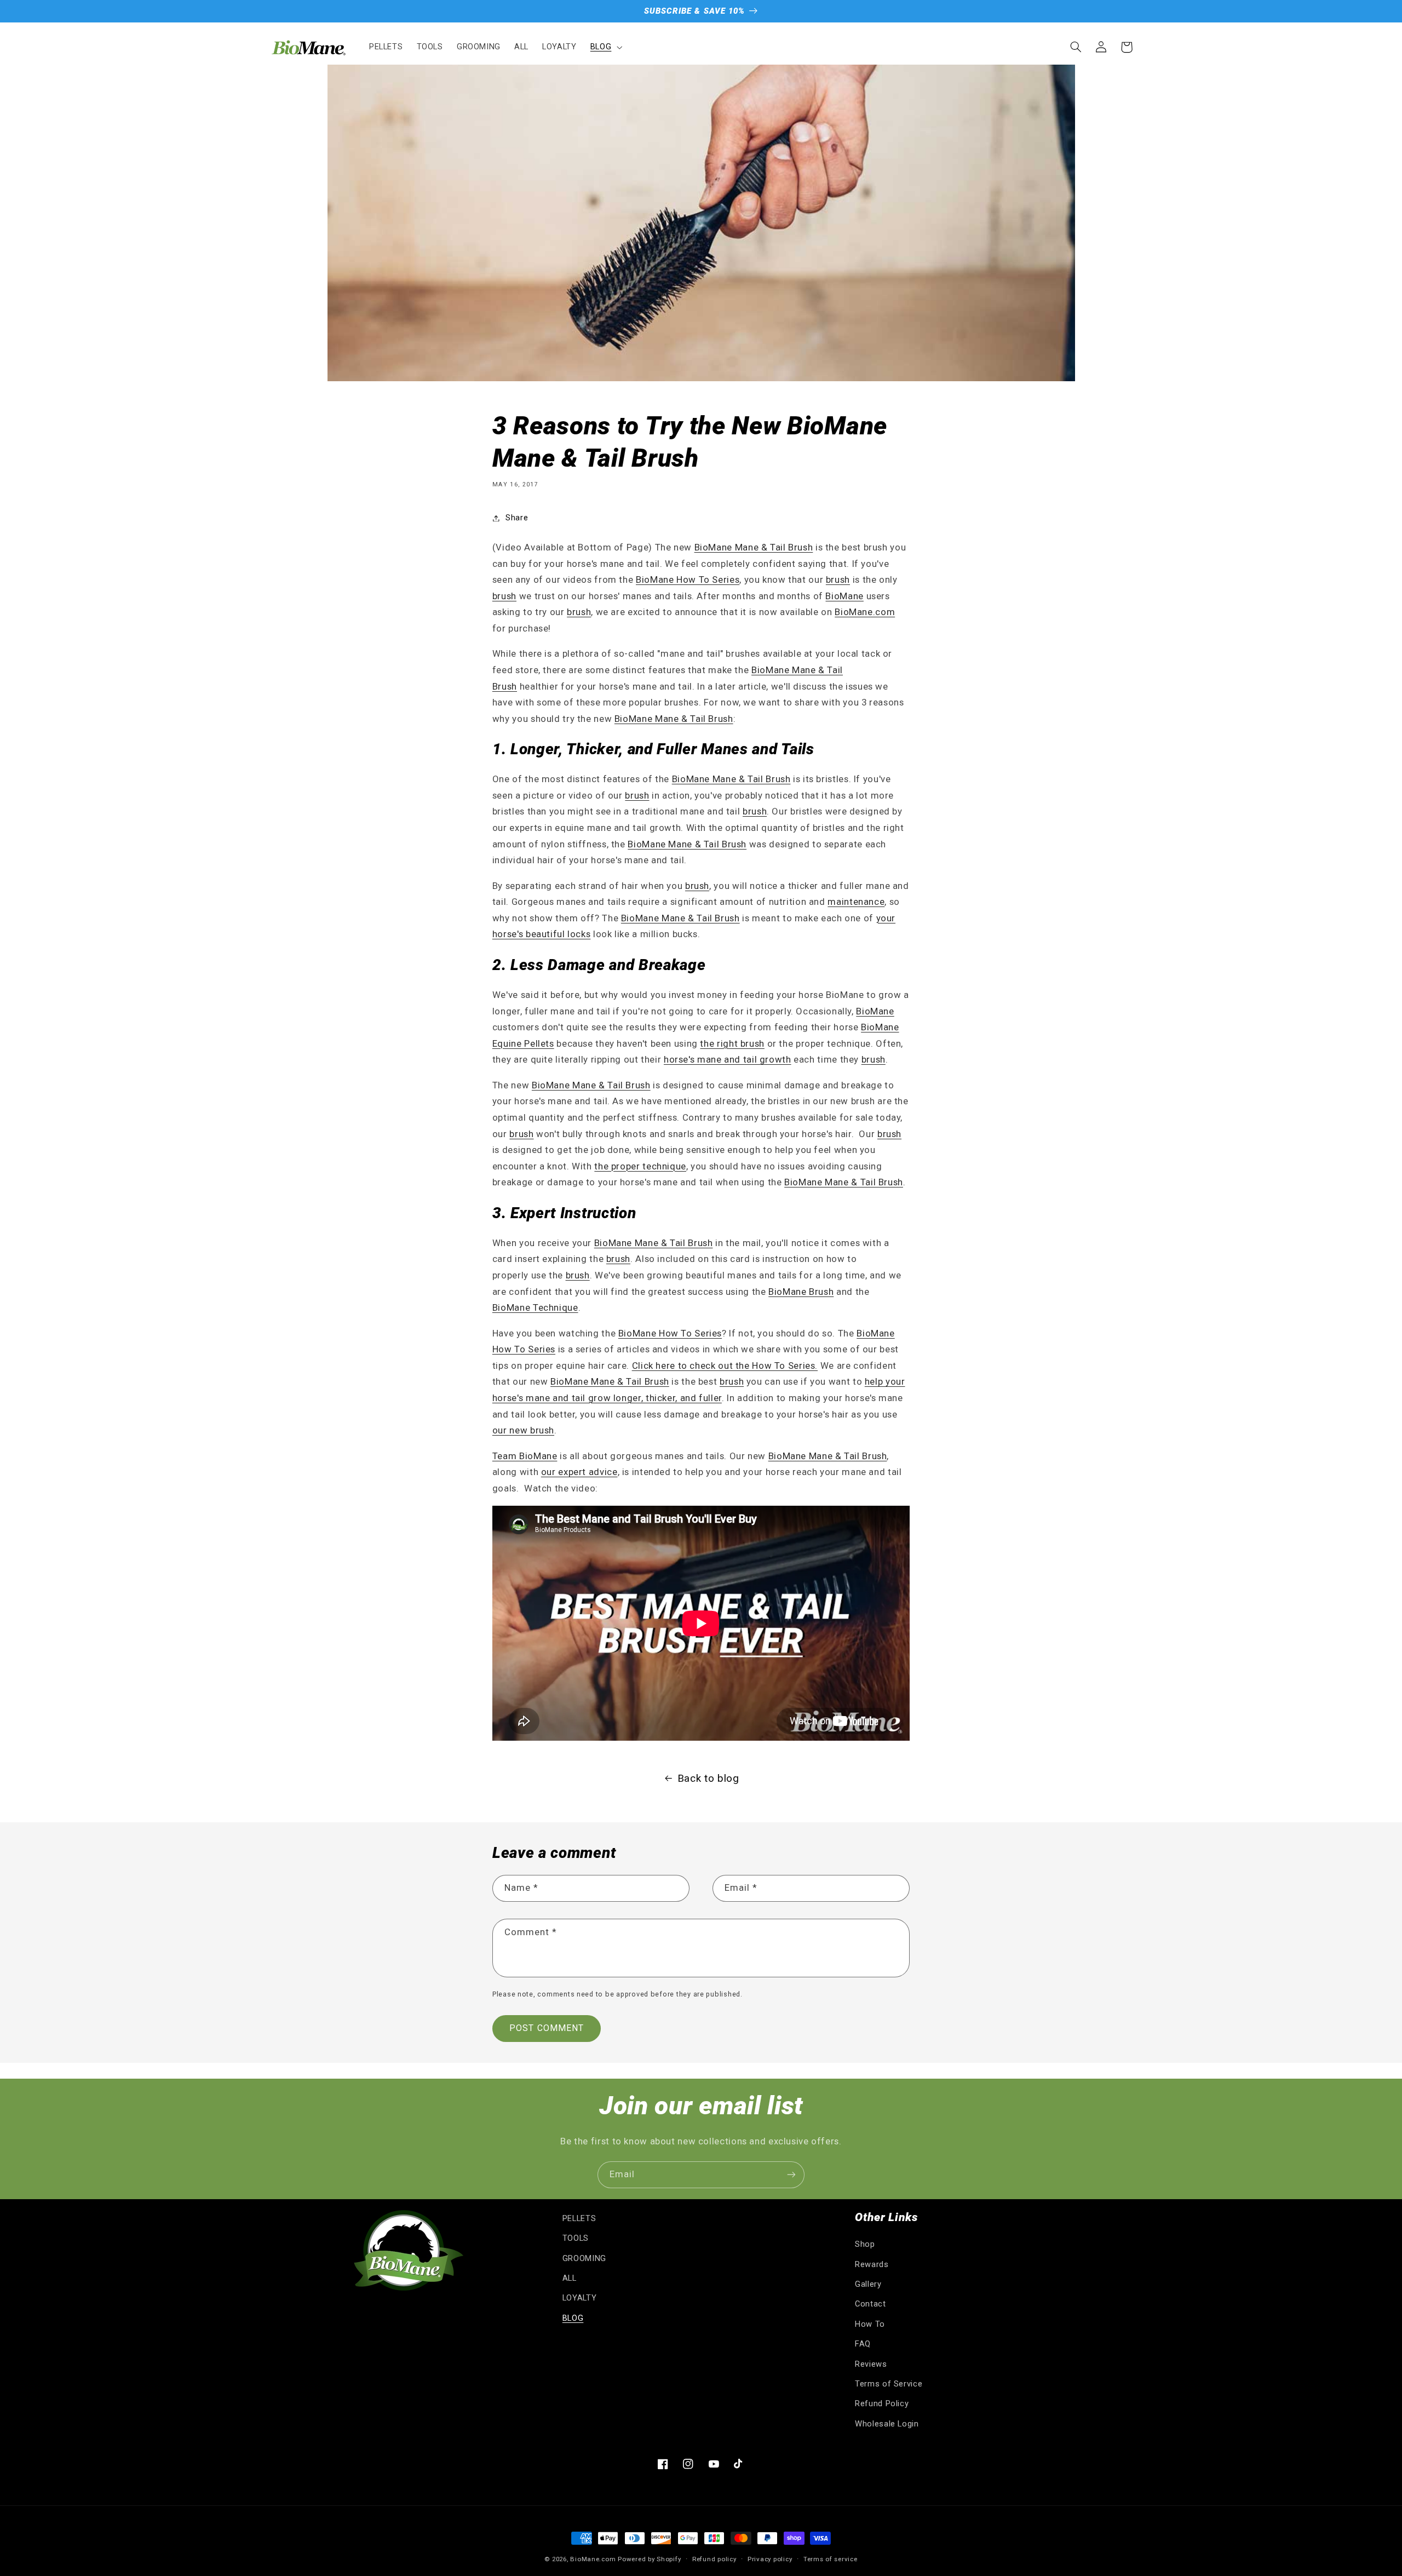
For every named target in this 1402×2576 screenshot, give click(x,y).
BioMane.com (865, 612)
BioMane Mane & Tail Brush (754, 547)
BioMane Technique (535, 1307)
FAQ (863, 2344)
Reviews (871, 2364)
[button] (605, 47)
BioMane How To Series (688, 580)
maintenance (856, 902)
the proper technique (640, 1166)
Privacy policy (770, 2559)
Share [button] (517, 518)
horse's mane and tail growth (728, 1059)
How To (870, 2324)
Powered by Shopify (649, 2559)
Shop (865, 2244)
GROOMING (584, 2258)
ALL (570, 2278)
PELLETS (579, 2218)
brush (838, 580)
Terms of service (831, 2559)
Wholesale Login (887, 2424)
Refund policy (714, 2559)
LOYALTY (579, 2298)
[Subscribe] (791, 2175)
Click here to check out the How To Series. (725, 1366)
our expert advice (579, 1472)
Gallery (868, 2284)
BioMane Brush (801, 1292)
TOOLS (576, 2238)
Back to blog (708, 1778)
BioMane (844, 596)
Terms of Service (889, 2384)
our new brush (523, 1430)
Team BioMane (525, 1456)
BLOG (573, 2318)
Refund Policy (882, 2403)
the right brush (732, 1043)
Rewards (872, 2264)
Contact (870, 2304)
